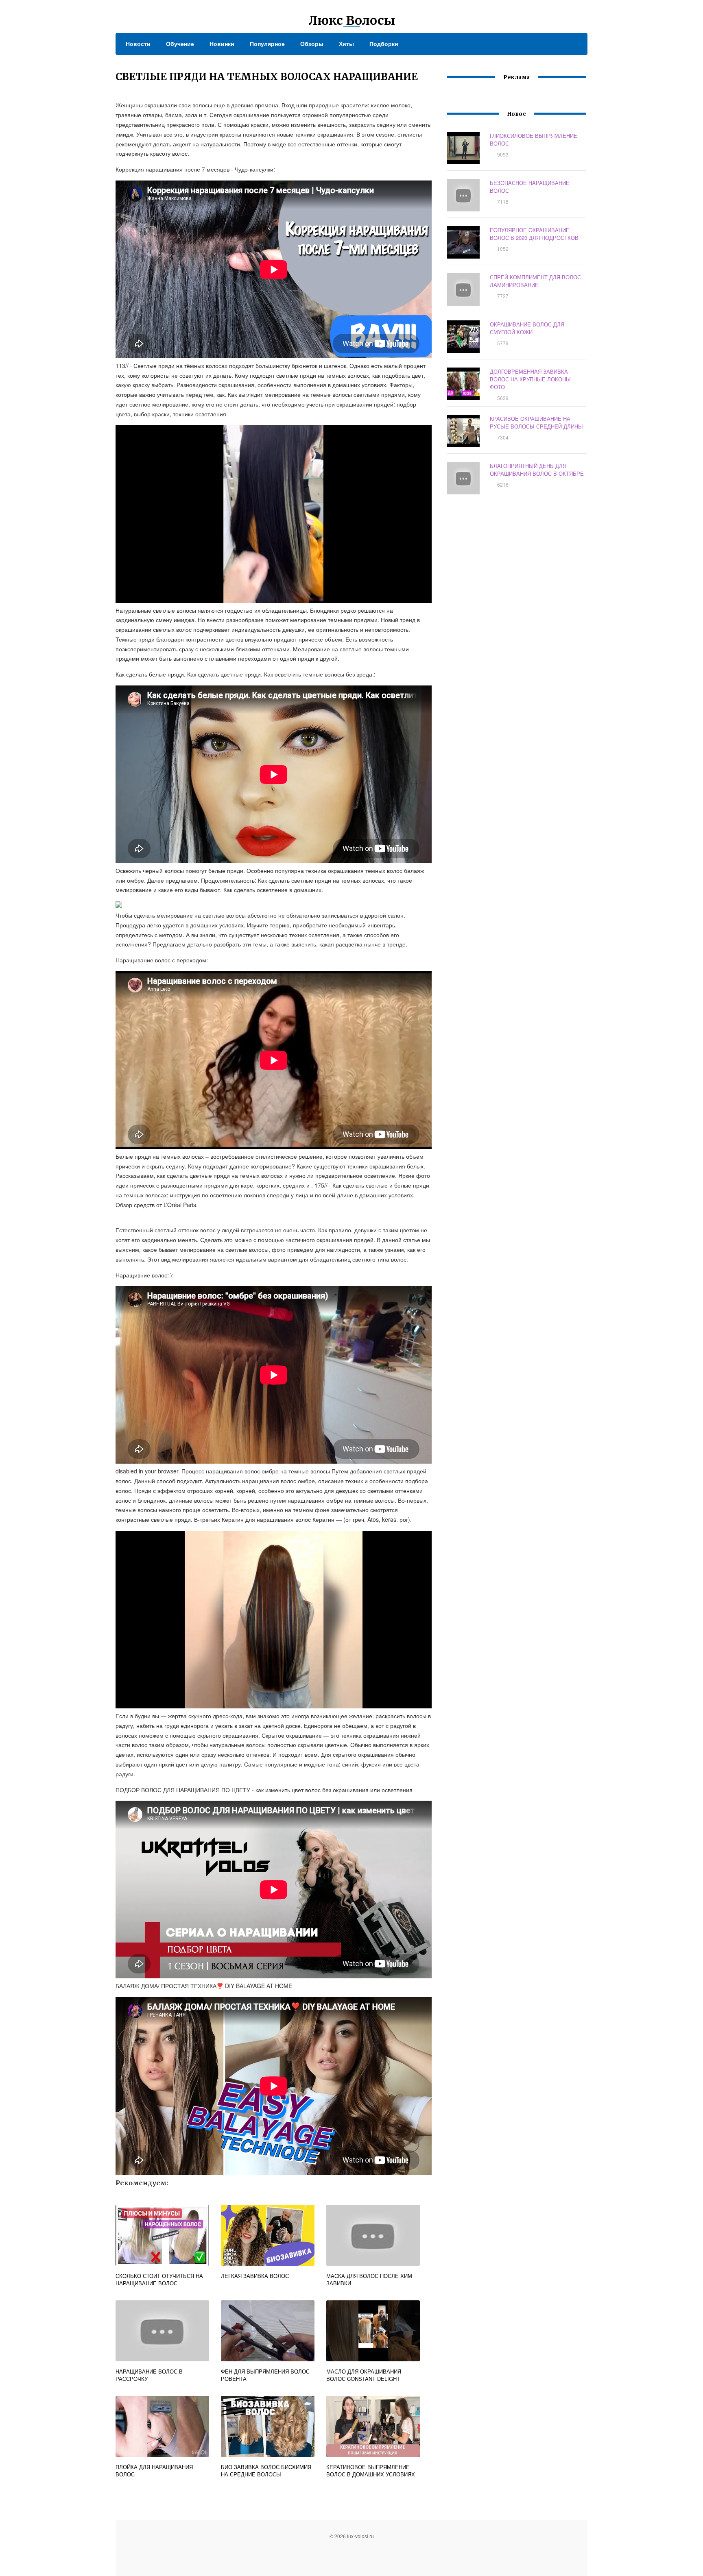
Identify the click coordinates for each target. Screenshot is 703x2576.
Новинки (222, 44)
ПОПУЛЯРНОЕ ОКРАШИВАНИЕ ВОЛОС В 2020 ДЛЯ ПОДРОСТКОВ (534, 234)
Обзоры (312, 44)
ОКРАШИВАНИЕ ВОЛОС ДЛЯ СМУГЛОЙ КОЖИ (527, 328)
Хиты (346, 44)
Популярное (267, 44)
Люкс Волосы (352, 20)
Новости (138, 44)
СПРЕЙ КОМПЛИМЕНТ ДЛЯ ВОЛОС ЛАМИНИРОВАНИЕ (535, 281)
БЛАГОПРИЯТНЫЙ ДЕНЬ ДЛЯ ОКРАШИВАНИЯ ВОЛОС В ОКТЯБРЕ (537, 470)
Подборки (384, 44)
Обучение (180, 44)
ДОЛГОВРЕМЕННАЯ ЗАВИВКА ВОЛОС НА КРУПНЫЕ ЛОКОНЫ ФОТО (530, 379)
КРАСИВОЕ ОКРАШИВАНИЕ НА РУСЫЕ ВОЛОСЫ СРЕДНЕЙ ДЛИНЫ (536, 422)
